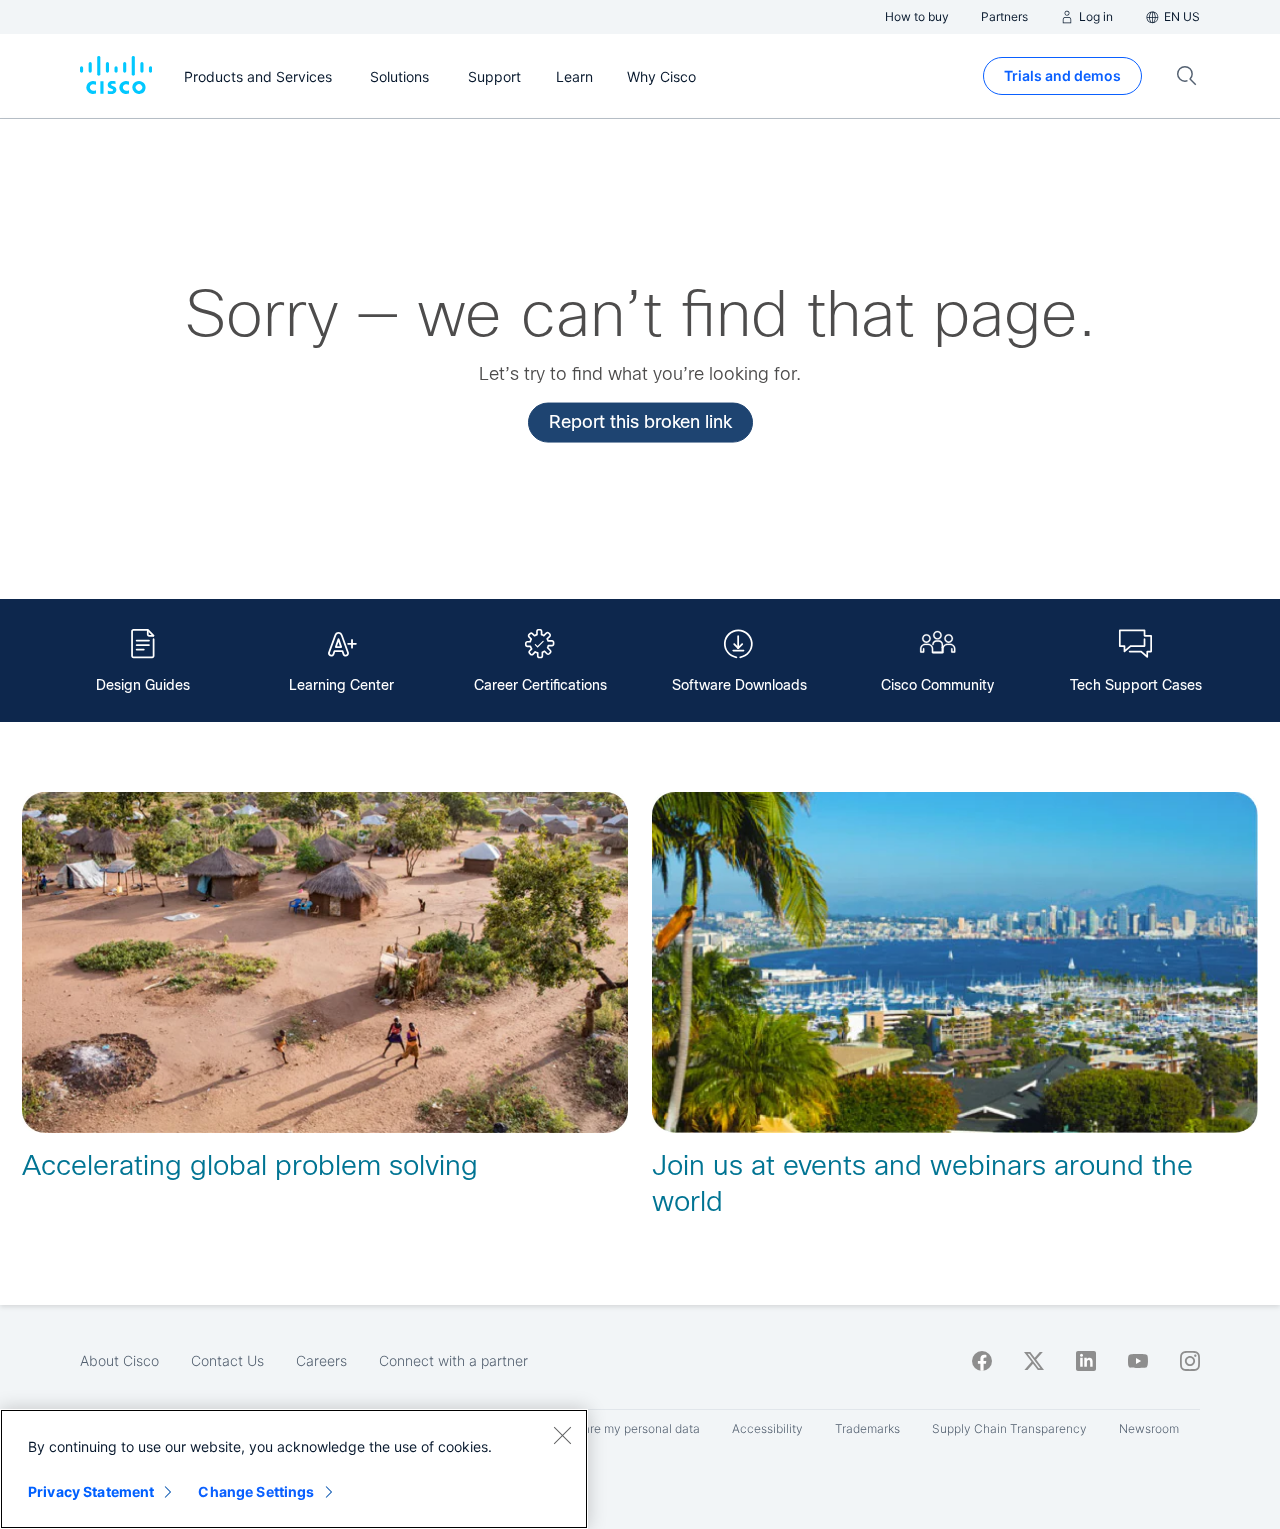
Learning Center (341, 685)
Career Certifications (540, 685)
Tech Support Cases (1136, 685)
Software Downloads (739, 685)
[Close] (562, 1435)
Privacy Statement (91, 1491)
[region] (294, 1469)
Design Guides (143, 685)
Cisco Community (937, 685)
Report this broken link (640, 421)
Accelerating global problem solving (250, 1165)
